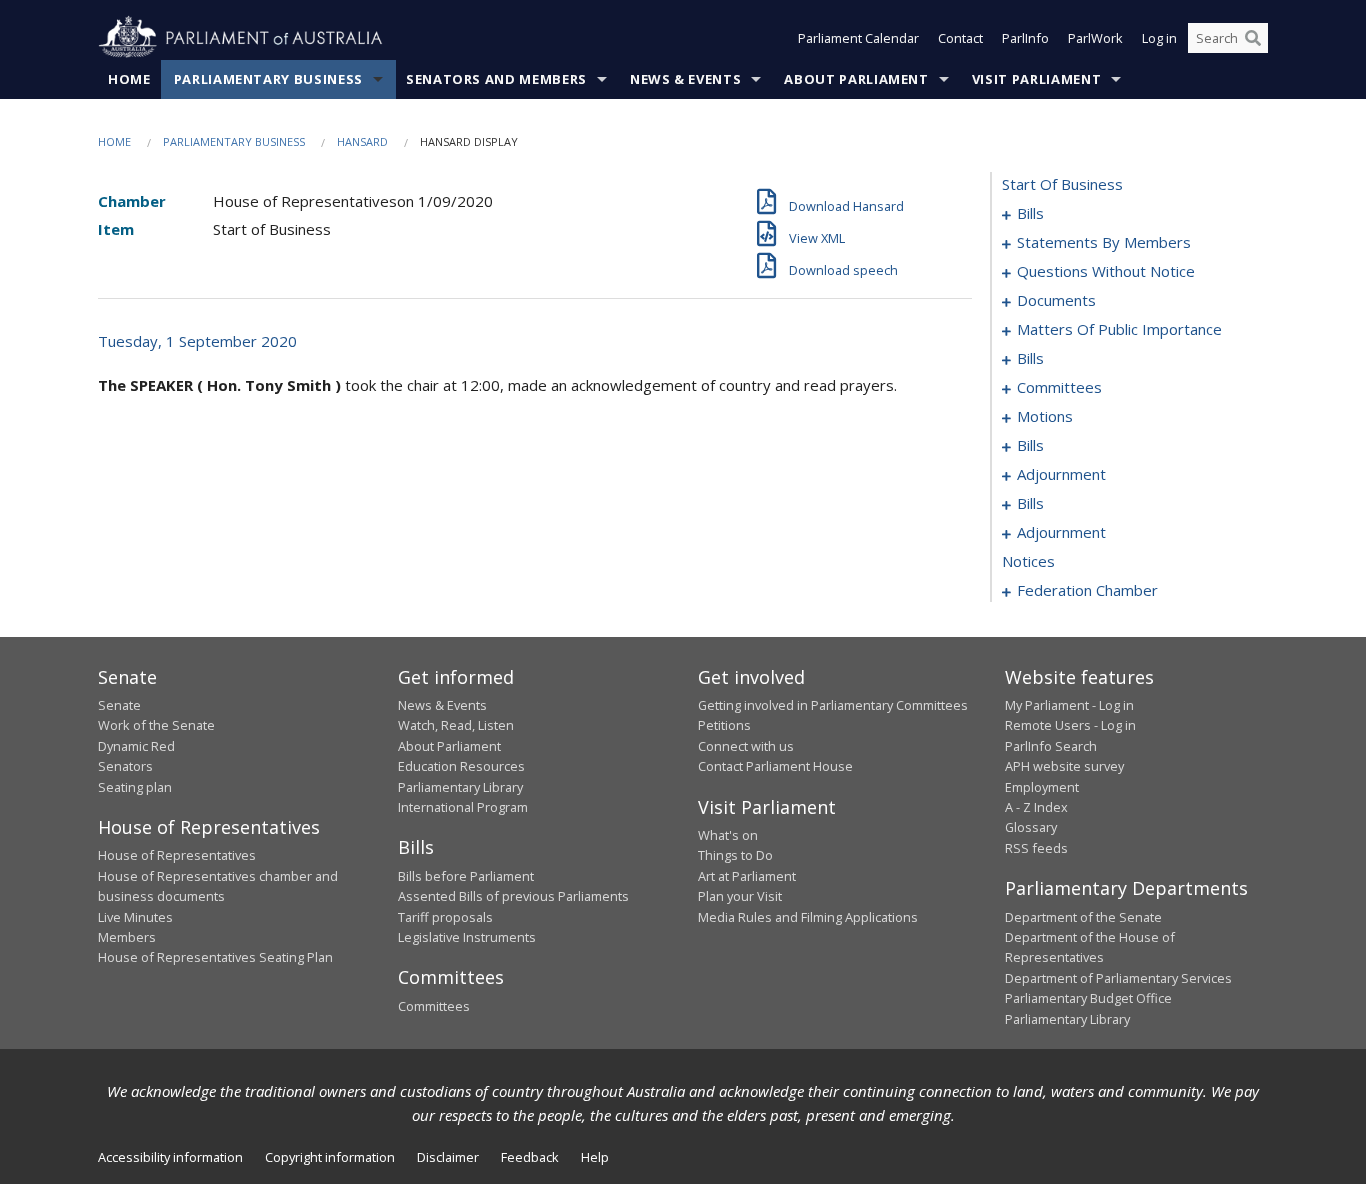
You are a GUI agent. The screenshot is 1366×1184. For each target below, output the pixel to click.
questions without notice (1106, 271)
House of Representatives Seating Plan (215, 957)
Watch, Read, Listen (456, 725)
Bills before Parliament (466, 876)
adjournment (1061, 474)
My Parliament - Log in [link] (1069, 705)
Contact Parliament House (775, 766)
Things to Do (735, 855)
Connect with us (746, 746)
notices (1028, 561)
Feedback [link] (530, 1157)
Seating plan (135, 787)
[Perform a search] (1253, 38)
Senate (119, 705)
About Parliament (856, 79)
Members (127, 937)
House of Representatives (177, 855)
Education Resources (461, 766)
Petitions (724, 725)
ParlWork (1095, 38)
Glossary (1031, 827)
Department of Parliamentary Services (1118, 978)
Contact (960, 38)
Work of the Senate (156, 725)
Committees (434, 1006)
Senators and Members (496, 79)
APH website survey (1064, 766)
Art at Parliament (747, 876)
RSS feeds (1036, 848)
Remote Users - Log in (1070, 725)
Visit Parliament (1036, 79)
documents (1056, 300)
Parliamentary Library (460, 787)
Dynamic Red (136, 746)
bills (1030, 213)
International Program (463, 807)
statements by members (1104, 242)
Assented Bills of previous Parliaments (513, 896)
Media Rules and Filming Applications (808, 917)
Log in (1159, 38)
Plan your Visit (740, 896)
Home (129, 79)
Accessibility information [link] (170, 1157)
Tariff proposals (445, 917)
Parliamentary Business (268, 79)
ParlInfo (1025, 38)
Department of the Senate (1083, 917)
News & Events (685, 79)
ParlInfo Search (1051, 746)
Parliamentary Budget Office (1088, 998)
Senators (125, 766)
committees (1059, 387)
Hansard (362, 141)
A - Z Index (1036, 807)
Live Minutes (135, 917)
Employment (1042, 787)
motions (1045, 416)
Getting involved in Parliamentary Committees (833, 705)
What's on (728, 835)
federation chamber (1087, 590)
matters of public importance (1119, 329)
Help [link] (595, 1157)
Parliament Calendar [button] (858, 38)
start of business (1062, 184)
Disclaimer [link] (448, 1157)
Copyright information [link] (330, 1157)
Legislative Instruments (467, 937)
